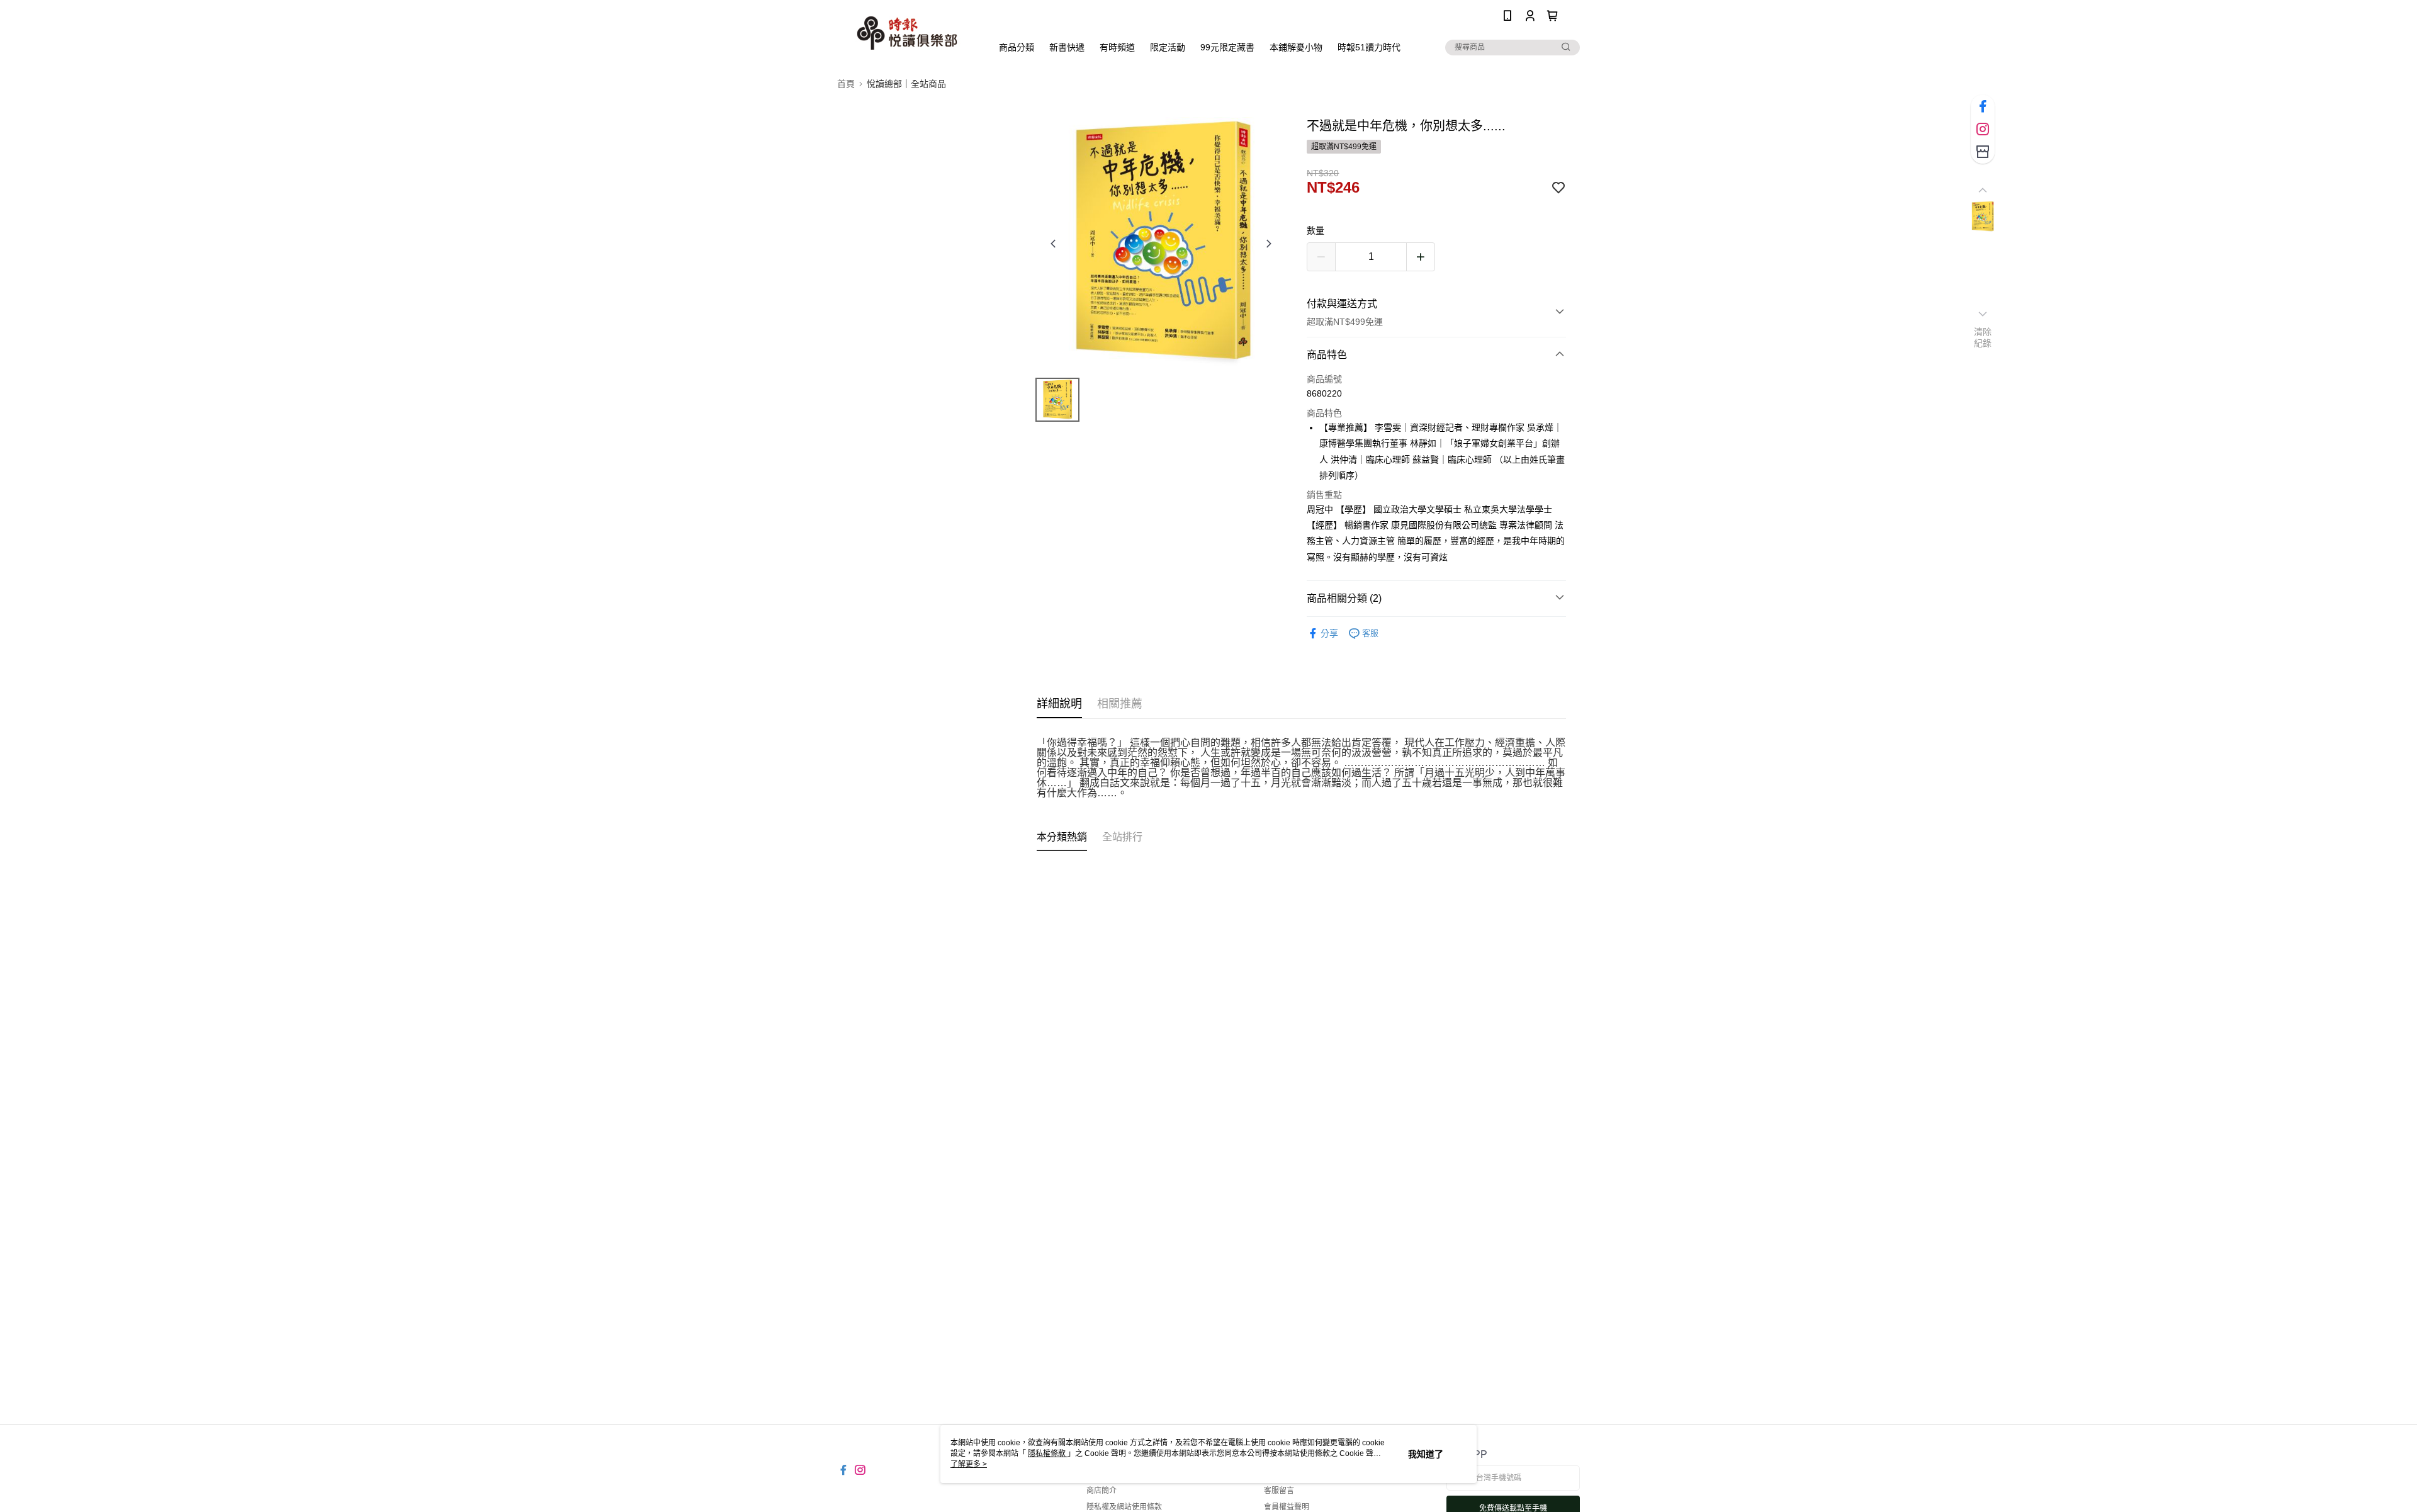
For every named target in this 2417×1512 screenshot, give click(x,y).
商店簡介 (1101, 1491)
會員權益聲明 (1287, 1507)
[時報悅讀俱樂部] (907, 33)
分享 (1329, 633)
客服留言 (1279, 1491)
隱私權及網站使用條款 (1124, 1507)
